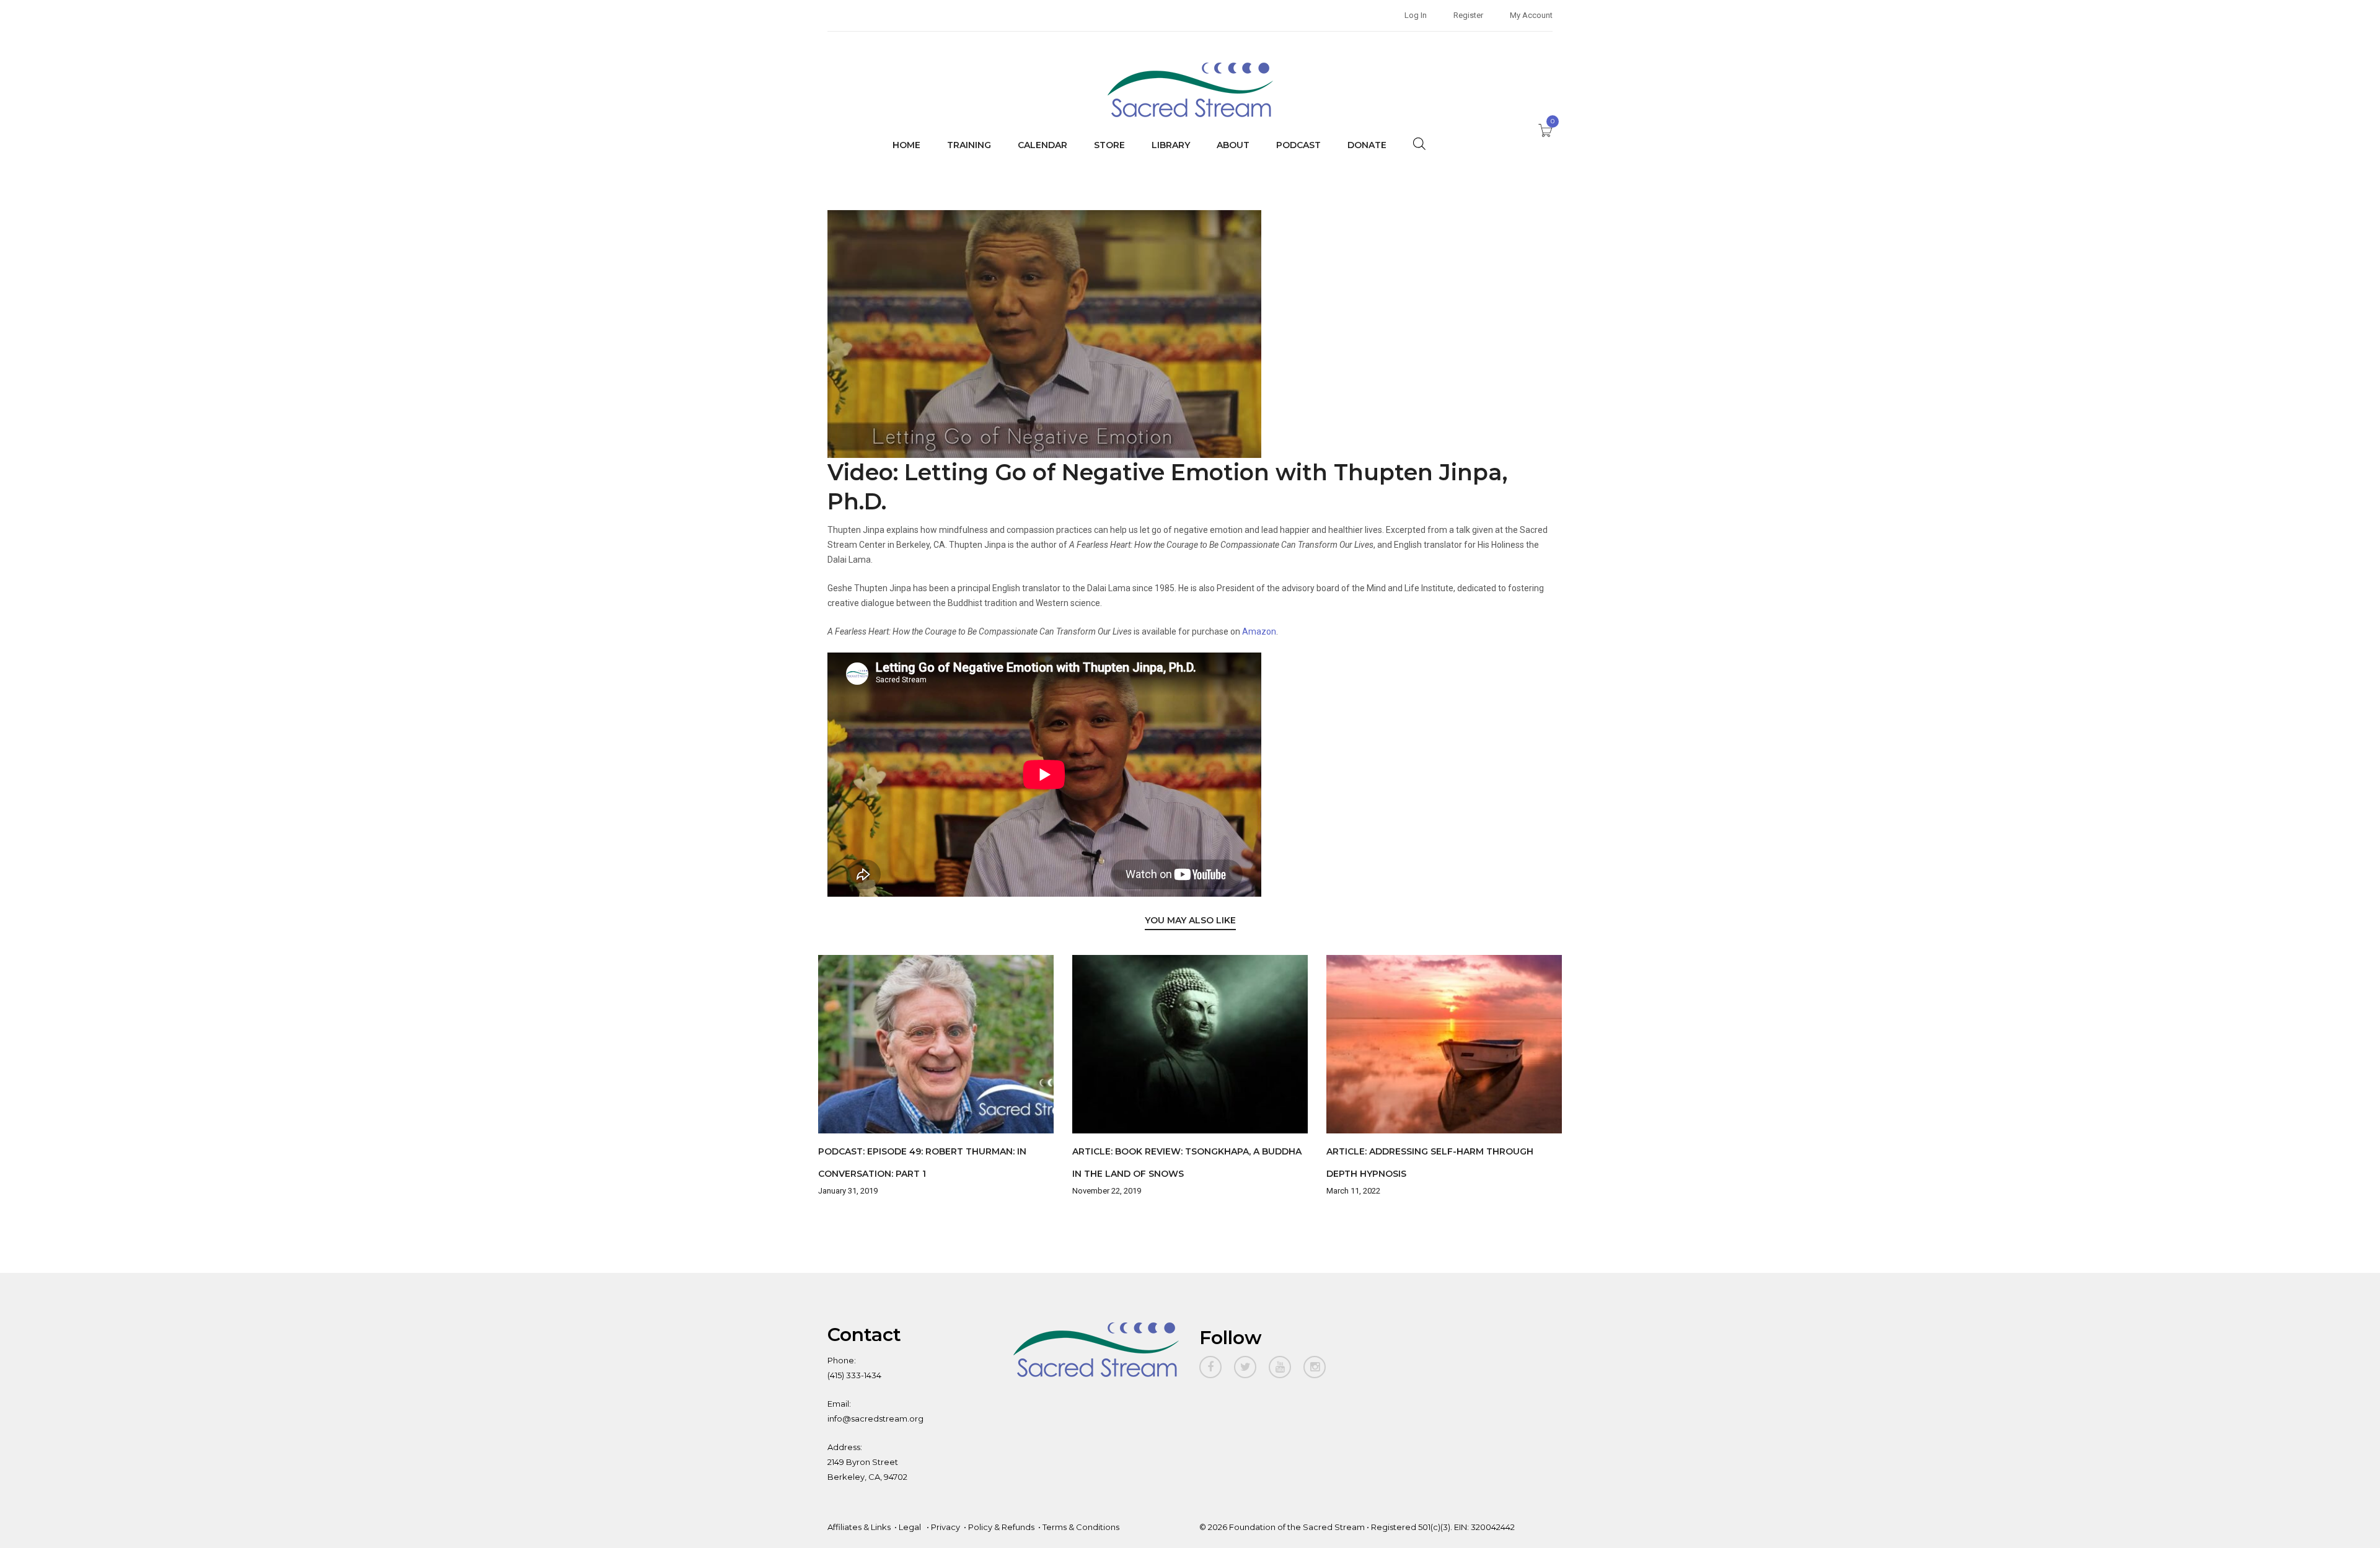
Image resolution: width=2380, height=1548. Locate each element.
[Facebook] (1210, 1367)
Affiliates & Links (859, 1527)
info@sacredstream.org (875, 1418)
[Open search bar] (1419, 143)
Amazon (1259, 631)
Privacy (945, 1527)
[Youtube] (1280, 1367)
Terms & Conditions (1081, 1527)
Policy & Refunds (1001, 1527)
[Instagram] (1315, 1367)
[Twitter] (1245, 1367)
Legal (911, 1527)
